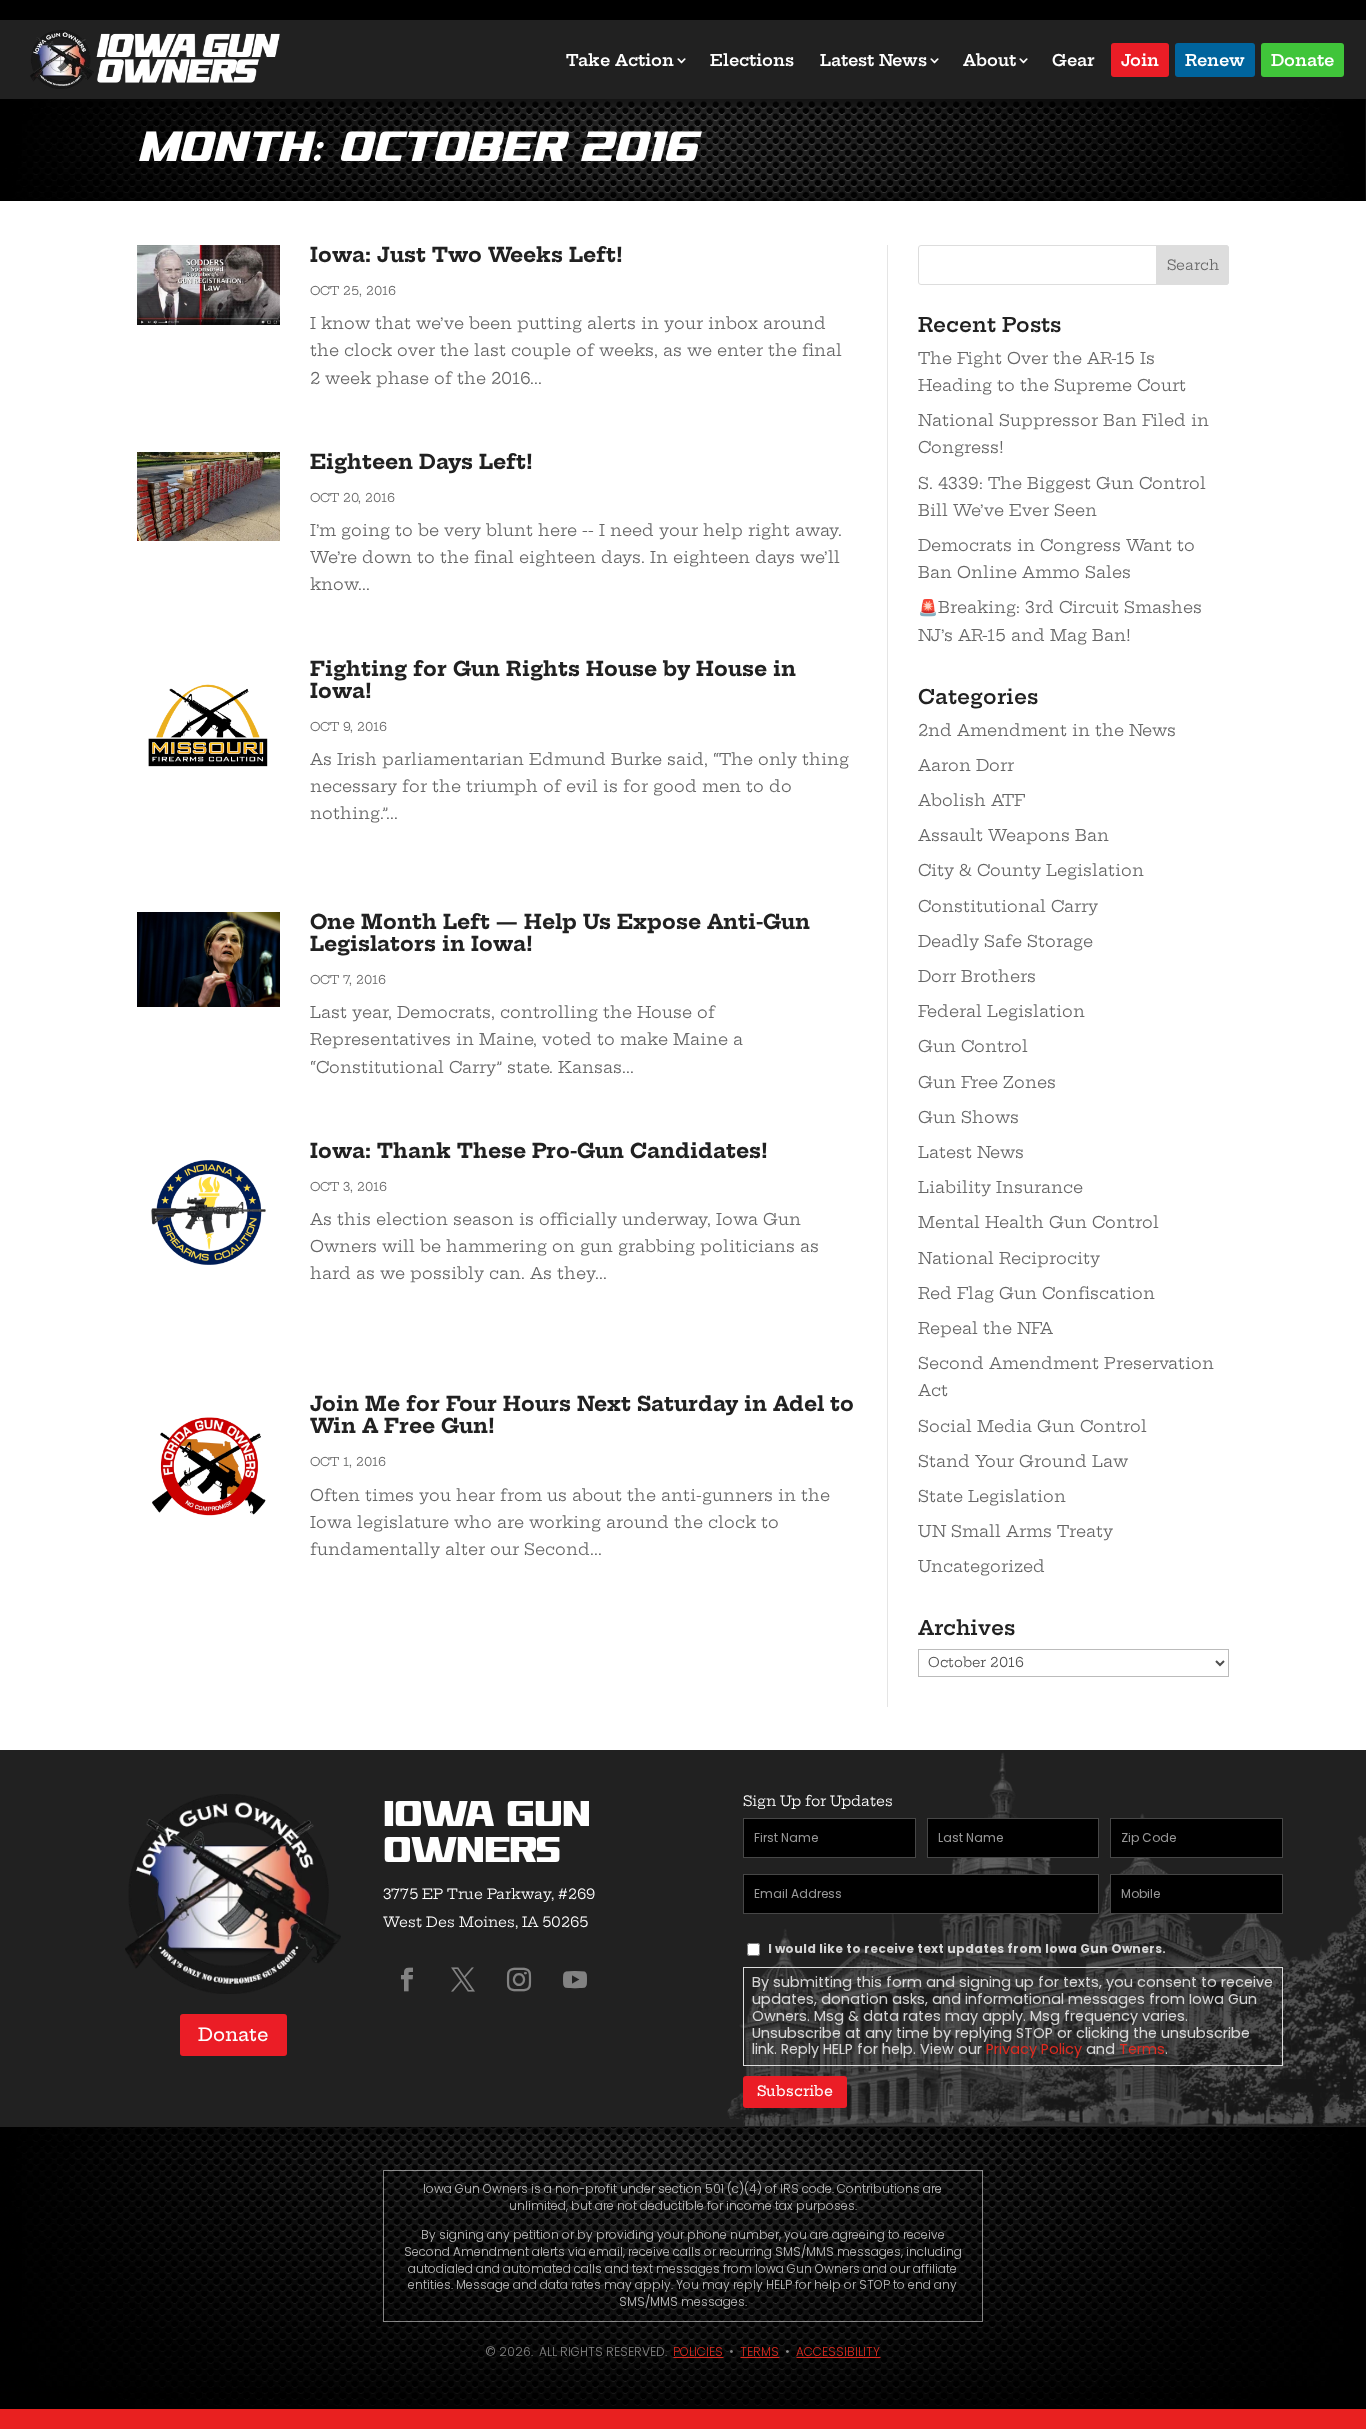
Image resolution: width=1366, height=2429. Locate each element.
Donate (1302, 58)
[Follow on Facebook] (407, 1980)
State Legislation (992, 1496)
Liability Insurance (1000, 1187)
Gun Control (973, 1046)
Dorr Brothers (977, 976)
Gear (1073, 60)
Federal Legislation (1001, 1011)
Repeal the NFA (985, 1328)
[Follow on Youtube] (575, 1980)
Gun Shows (968, 1117)
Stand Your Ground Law (1023, 1461)
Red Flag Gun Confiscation (1036, 1293)
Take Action (620, 60)
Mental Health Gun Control (1038, 1222)
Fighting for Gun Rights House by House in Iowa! (553, 679)
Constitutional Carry (1008, 906)
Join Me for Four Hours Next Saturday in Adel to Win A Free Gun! (582, 1414)
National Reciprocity (1009, 1258)
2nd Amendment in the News (1047, 730)
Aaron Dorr (966, 765)
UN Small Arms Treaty (1015, 1531)
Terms (1142, 2049)
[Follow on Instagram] (519, 1980)
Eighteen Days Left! (421, 461)
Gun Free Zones (987, 1082)
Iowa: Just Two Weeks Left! (466, 254)
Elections (752, 60)
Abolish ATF (971, 800)
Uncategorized (981, 1566)
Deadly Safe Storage (1005, 941)
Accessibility (838, 2351)
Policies (698, 2351)
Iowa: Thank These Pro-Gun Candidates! (539, 1150)
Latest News (873, 60)
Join (1140, 58)
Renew (1215, 58)
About (989, 60)
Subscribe (795, 2091)
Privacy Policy (1034, 2049)
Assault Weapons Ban (1013, 835)
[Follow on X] (463, 1980)
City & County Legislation (1031, 870)
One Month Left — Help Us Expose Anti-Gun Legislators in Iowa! (560, 932)
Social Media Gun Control (1032, 1426)
